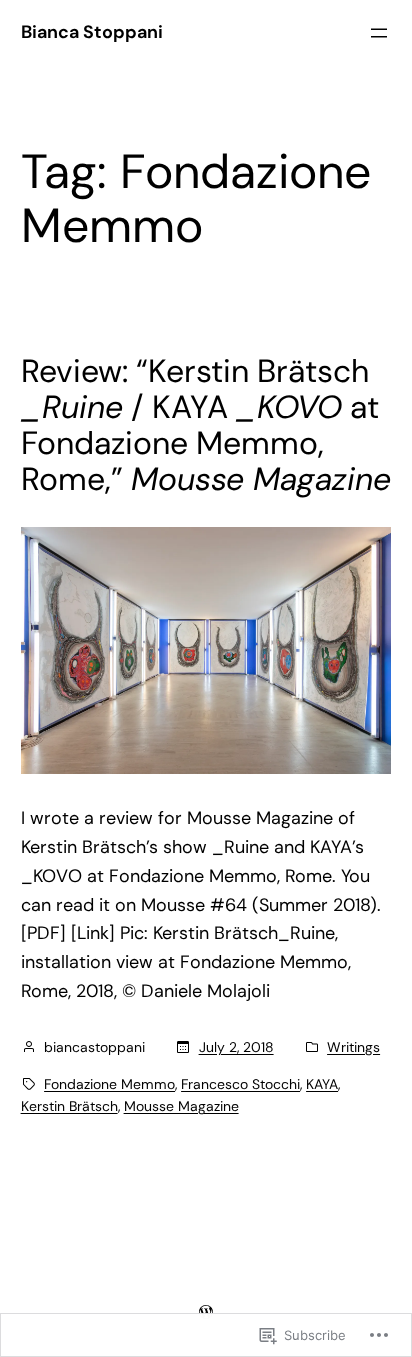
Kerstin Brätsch (69, 1106)
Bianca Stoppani (92, 32)
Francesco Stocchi (240, 1084)
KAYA (322, 1084)
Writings (353, 1047)
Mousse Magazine (181, 1106)
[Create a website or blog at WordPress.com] (206, 1312)
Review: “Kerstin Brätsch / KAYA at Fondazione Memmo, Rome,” (206, 425)
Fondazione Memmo (109, 1084)
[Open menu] (379, 33)
